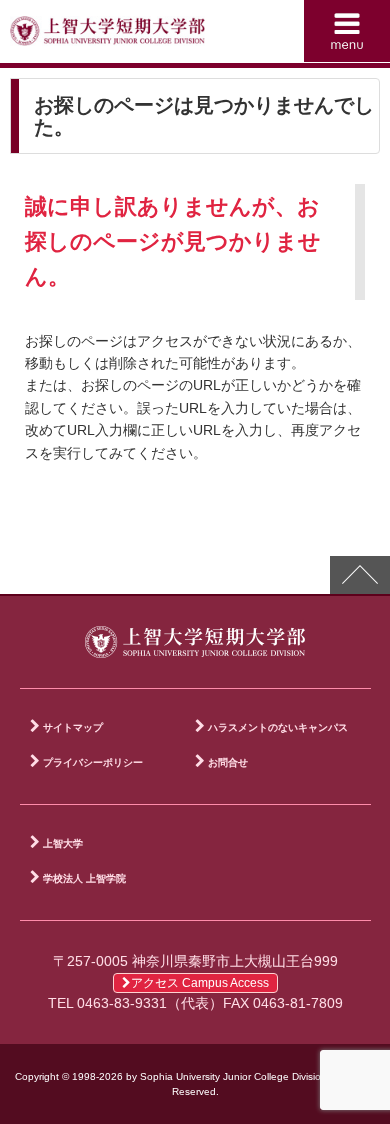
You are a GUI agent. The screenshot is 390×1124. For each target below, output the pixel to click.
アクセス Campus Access (200, 983)
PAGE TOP (360, 575)
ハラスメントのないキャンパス (278, 727)
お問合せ (228, 762)
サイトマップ (73, 727)
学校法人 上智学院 (84, 878)
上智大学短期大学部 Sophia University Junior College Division (107, 36)
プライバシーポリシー (93, 762)
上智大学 (63, 843)
